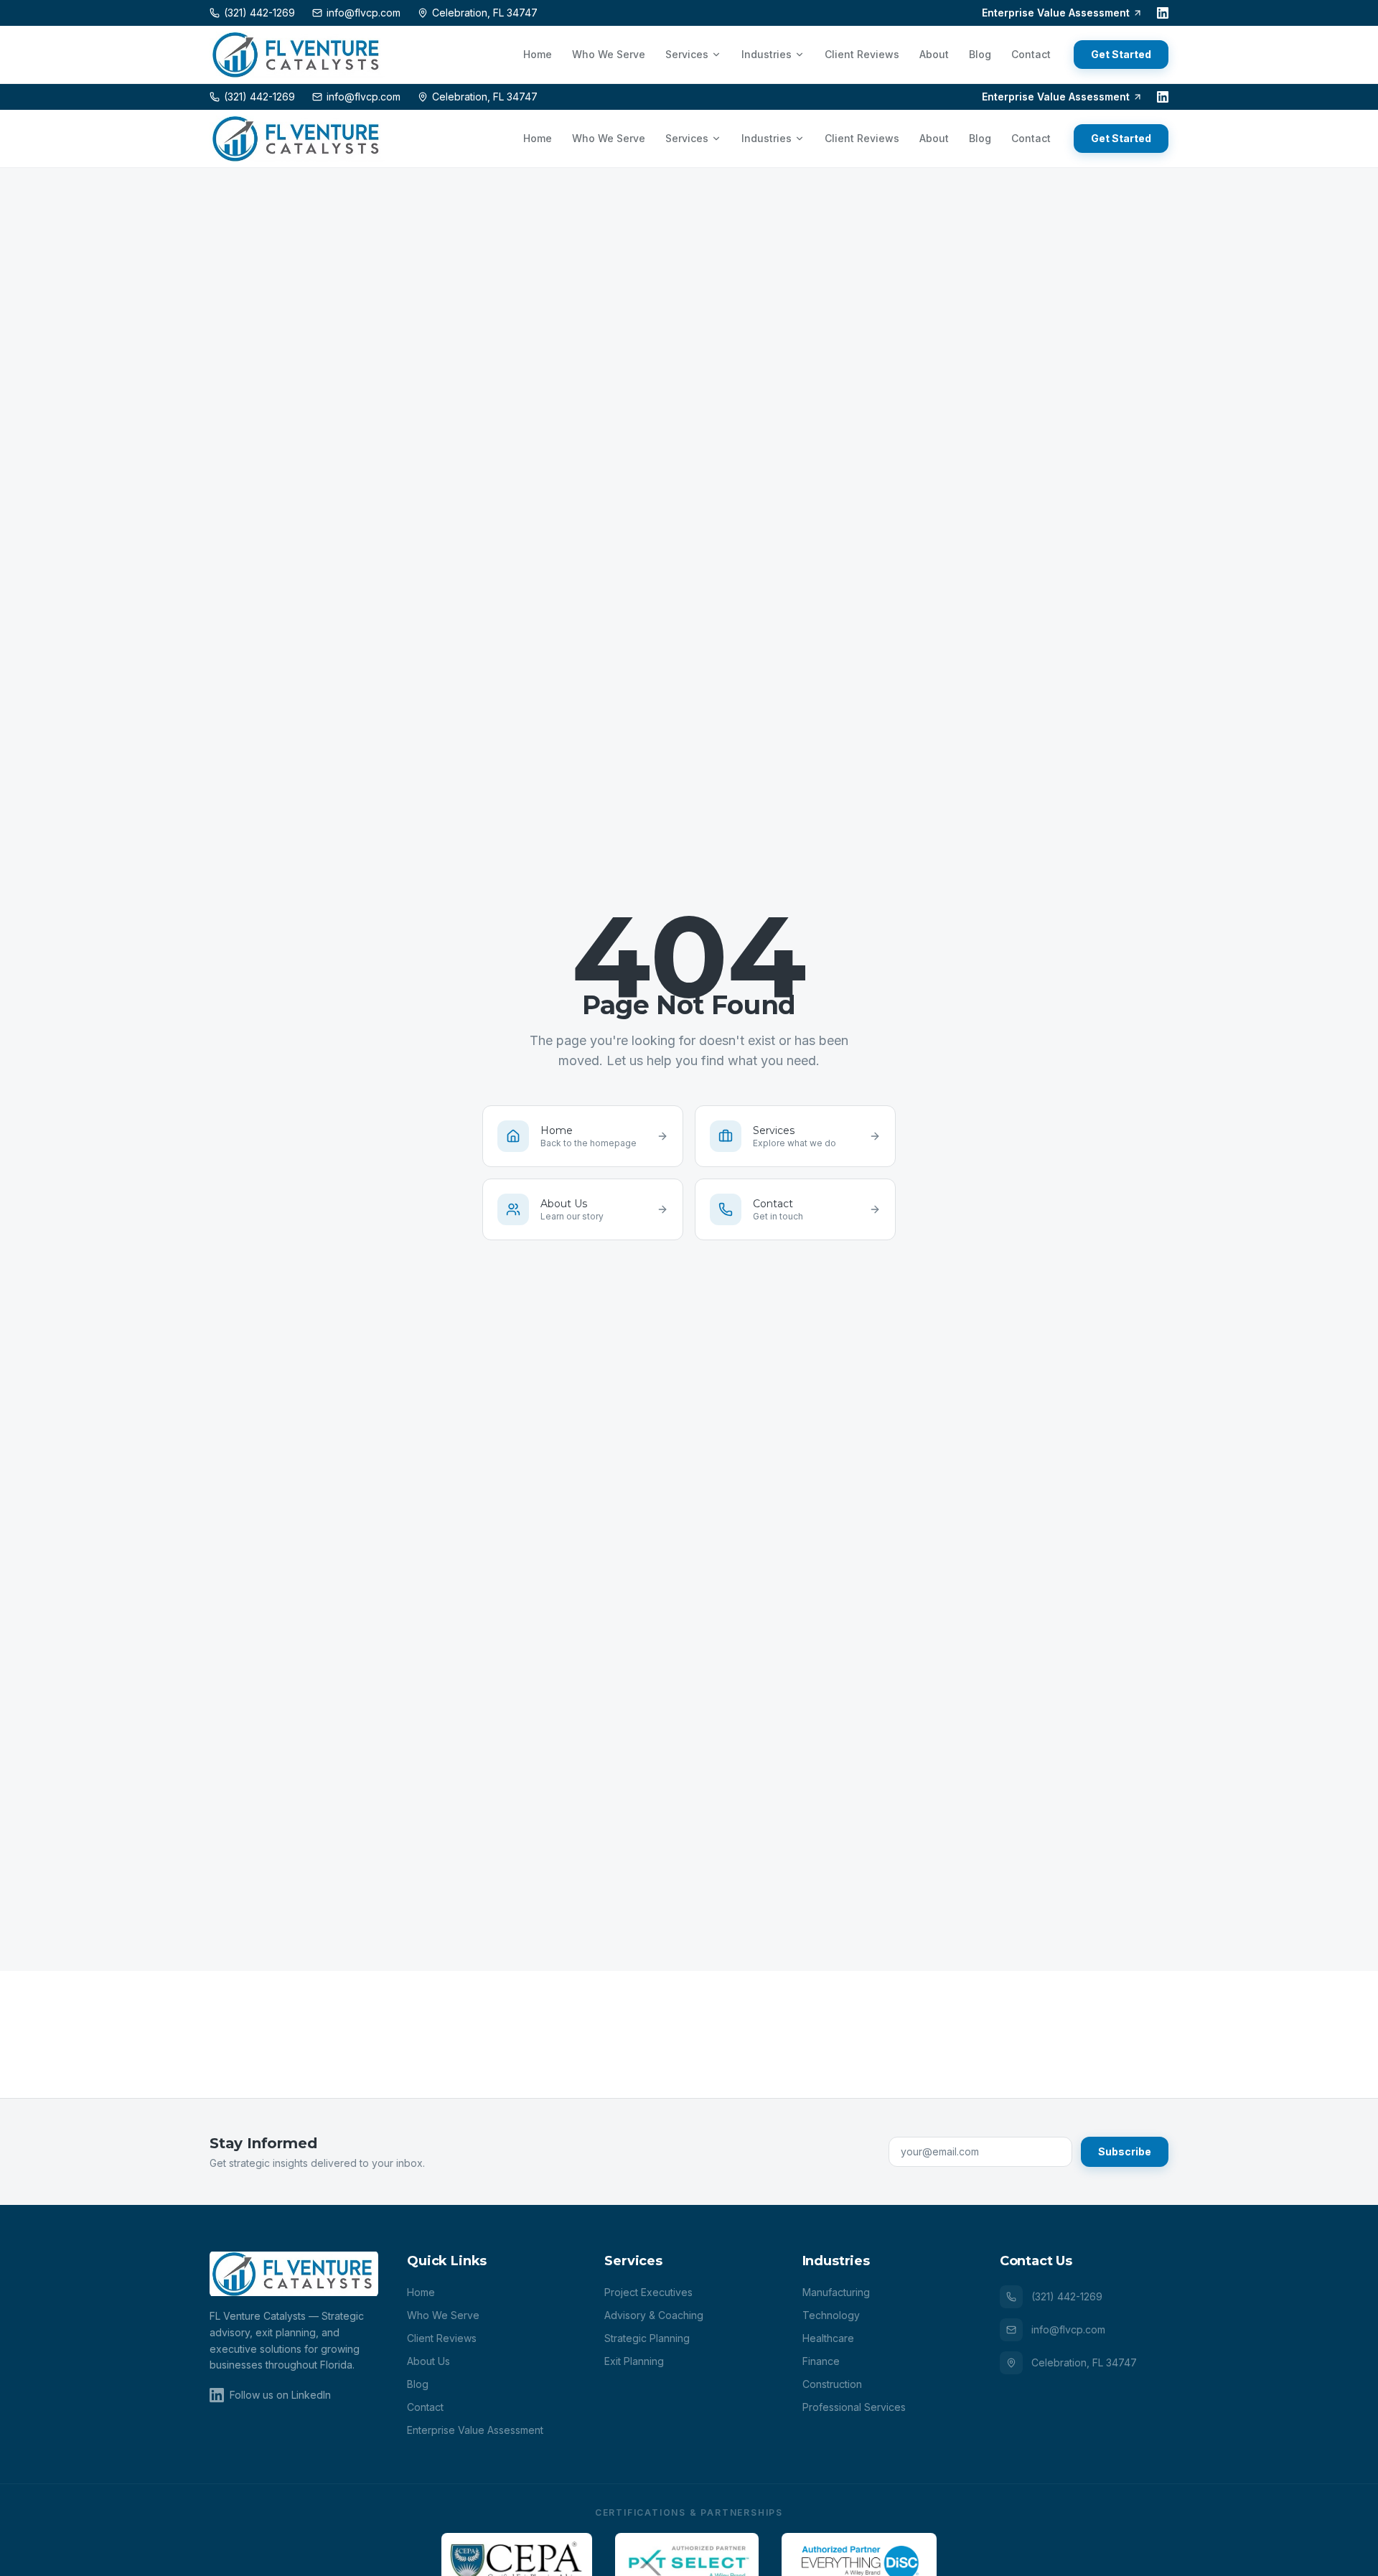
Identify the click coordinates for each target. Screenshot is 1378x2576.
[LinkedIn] (1163, 13)
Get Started (1121, 54)
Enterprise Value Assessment (1056, 13)
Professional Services (854, 2407)
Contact (1031, 54)
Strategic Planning (647, 2338)
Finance (821, 2361)
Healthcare (828, 2338)
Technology (831, 2315)
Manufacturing (836, 2292)
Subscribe (1125, 2151)
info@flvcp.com (1068, 2329)
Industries (767, 54)
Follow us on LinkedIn (280, 2395)
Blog (980, 54)
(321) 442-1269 (1067, 2296)
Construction (832, 2384)
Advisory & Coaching (654, 2315)
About (934, 54)
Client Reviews (862, 54)
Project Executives (648, 2292)
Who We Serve (609, 54)
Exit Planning (634, 2361)
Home (538, 54)
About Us (428, 2361)
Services (687, 54)
